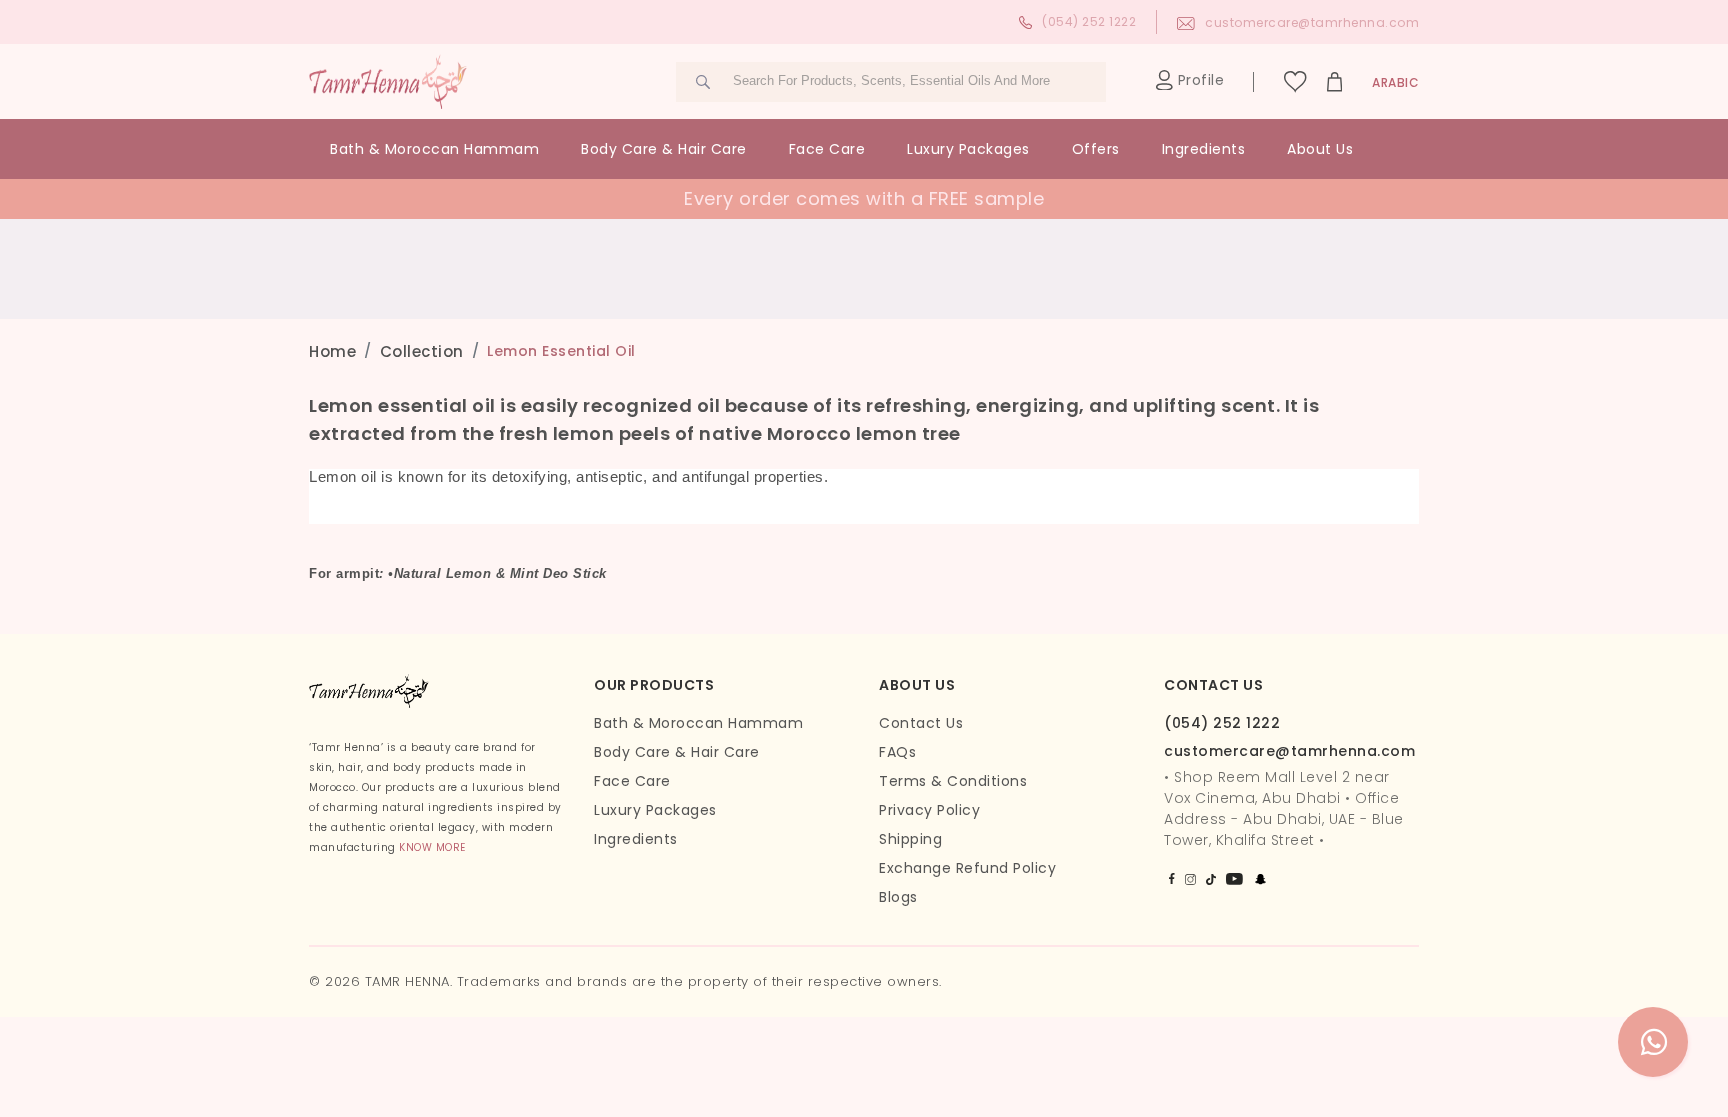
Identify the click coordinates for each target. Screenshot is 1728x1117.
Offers (1096, 149)
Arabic (1395, 82)
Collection (422, 351)
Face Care (827, 149)
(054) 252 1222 (1089, 21)
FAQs (897, 752)
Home (332, 351)
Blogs (898, 897)
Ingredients (1204, 149)
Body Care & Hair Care (664, 149)
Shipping (910, 839)
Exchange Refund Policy (967, 868)
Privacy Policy (929, 810)
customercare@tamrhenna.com (1312, 22)
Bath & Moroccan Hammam (434, 149)
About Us (1320, 149)
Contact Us (921, 723)
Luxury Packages (968, 149)
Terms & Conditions (953, 781)
